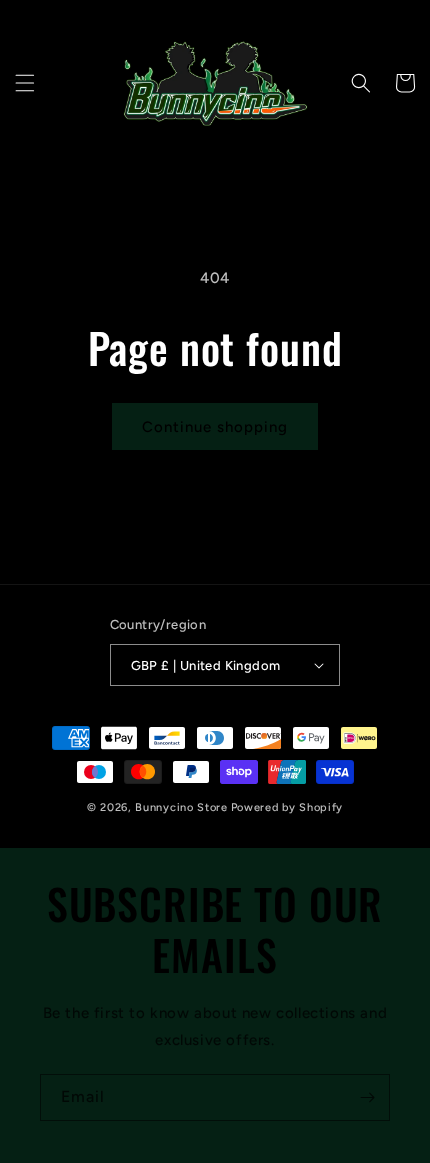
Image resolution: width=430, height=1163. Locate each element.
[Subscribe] (367, 1097)
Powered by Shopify (287, 807)
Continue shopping (215, 427)
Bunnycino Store (181, 807)
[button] (25, 83)
